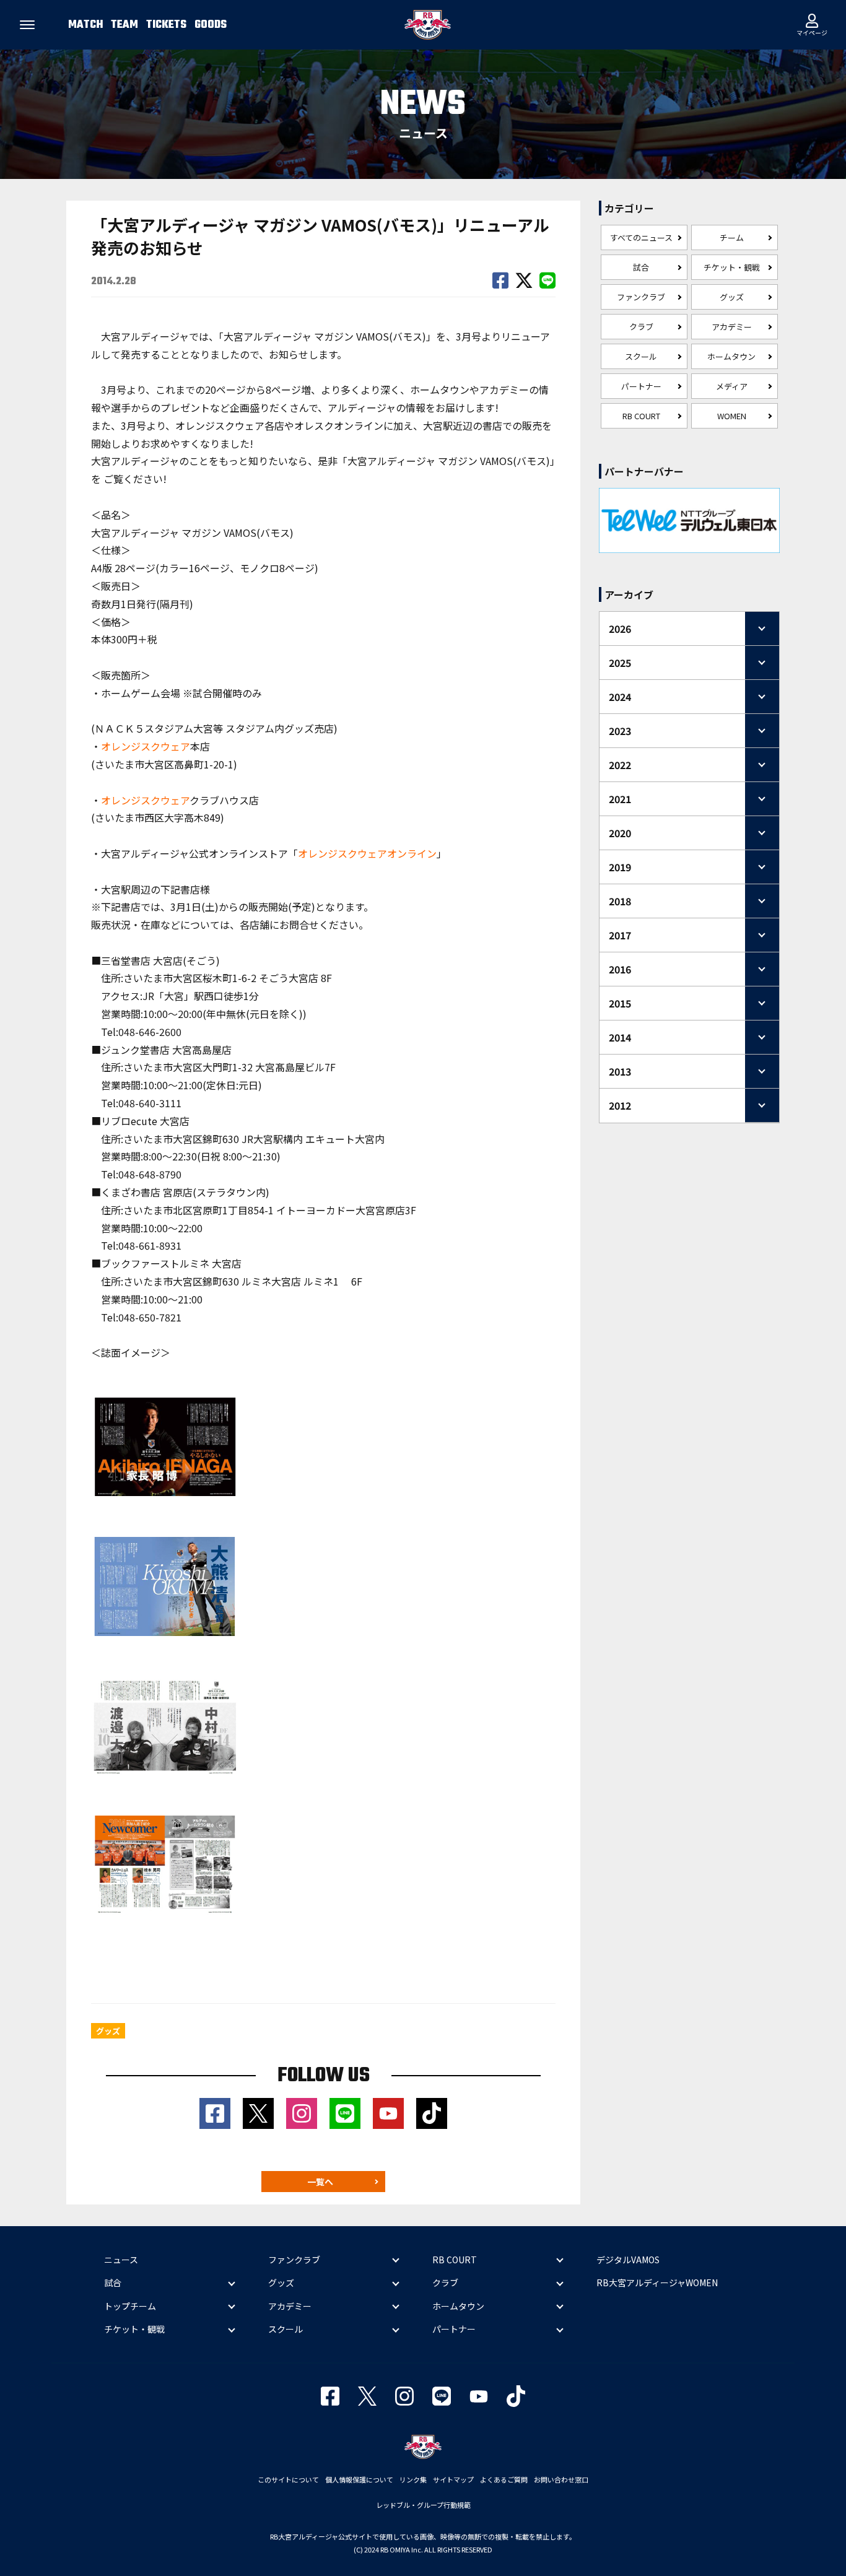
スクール (641, 356)
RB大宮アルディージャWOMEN (657, 2282)
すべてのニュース (641, 237)
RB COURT (641, 416)
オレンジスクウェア (146, 746)
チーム (732, 237)
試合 (641, 267)
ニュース (121, 2260)
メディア (732, 386)
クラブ (641, 327)
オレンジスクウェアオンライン (367, 853)
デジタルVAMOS (628, 2260)
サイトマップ (453, 2479)
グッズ (732, 297)
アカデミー (732, 327)
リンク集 (413, 2479)
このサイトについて (288, 2479)
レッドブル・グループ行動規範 (423, 2505)
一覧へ (320, 2182)
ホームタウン (731, 356)
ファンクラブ (641, 297)
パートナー (641, 386)
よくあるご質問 (504, 2479)
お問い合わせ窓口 (561, 2479)
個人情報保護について (359, 2479)
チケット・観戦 (732, 267)
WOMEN (732, 416)
